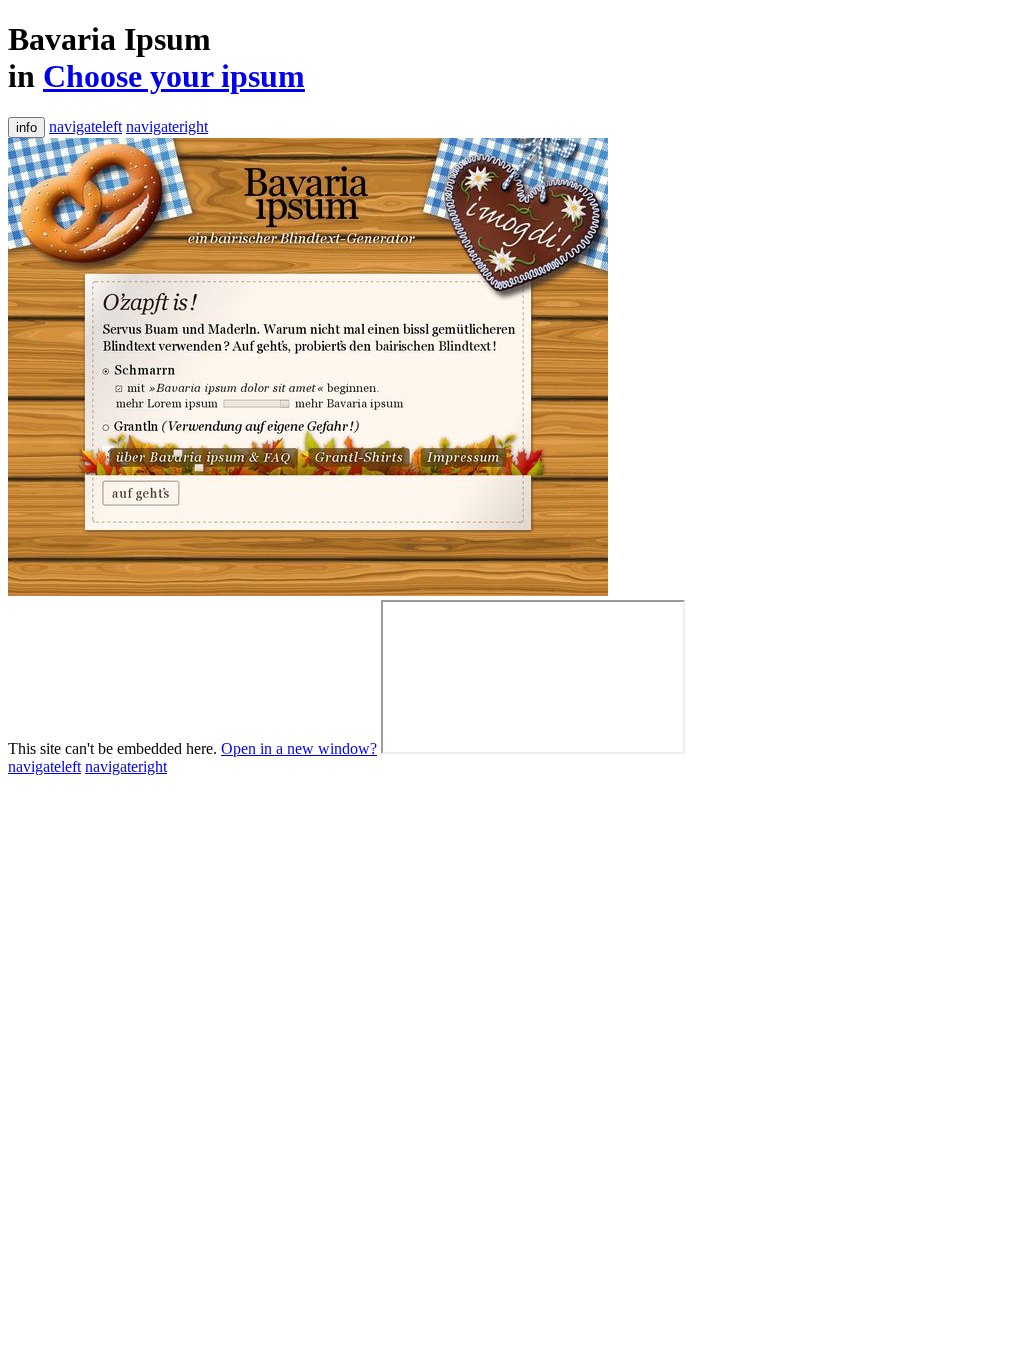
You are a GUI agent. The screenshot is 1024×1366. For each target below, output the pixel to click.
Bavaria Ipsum (109, 39)
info (26, 127)
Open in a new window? (299, 748)
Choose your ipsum (174, 76)
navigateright (167, 126)
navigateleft (85, 126)
